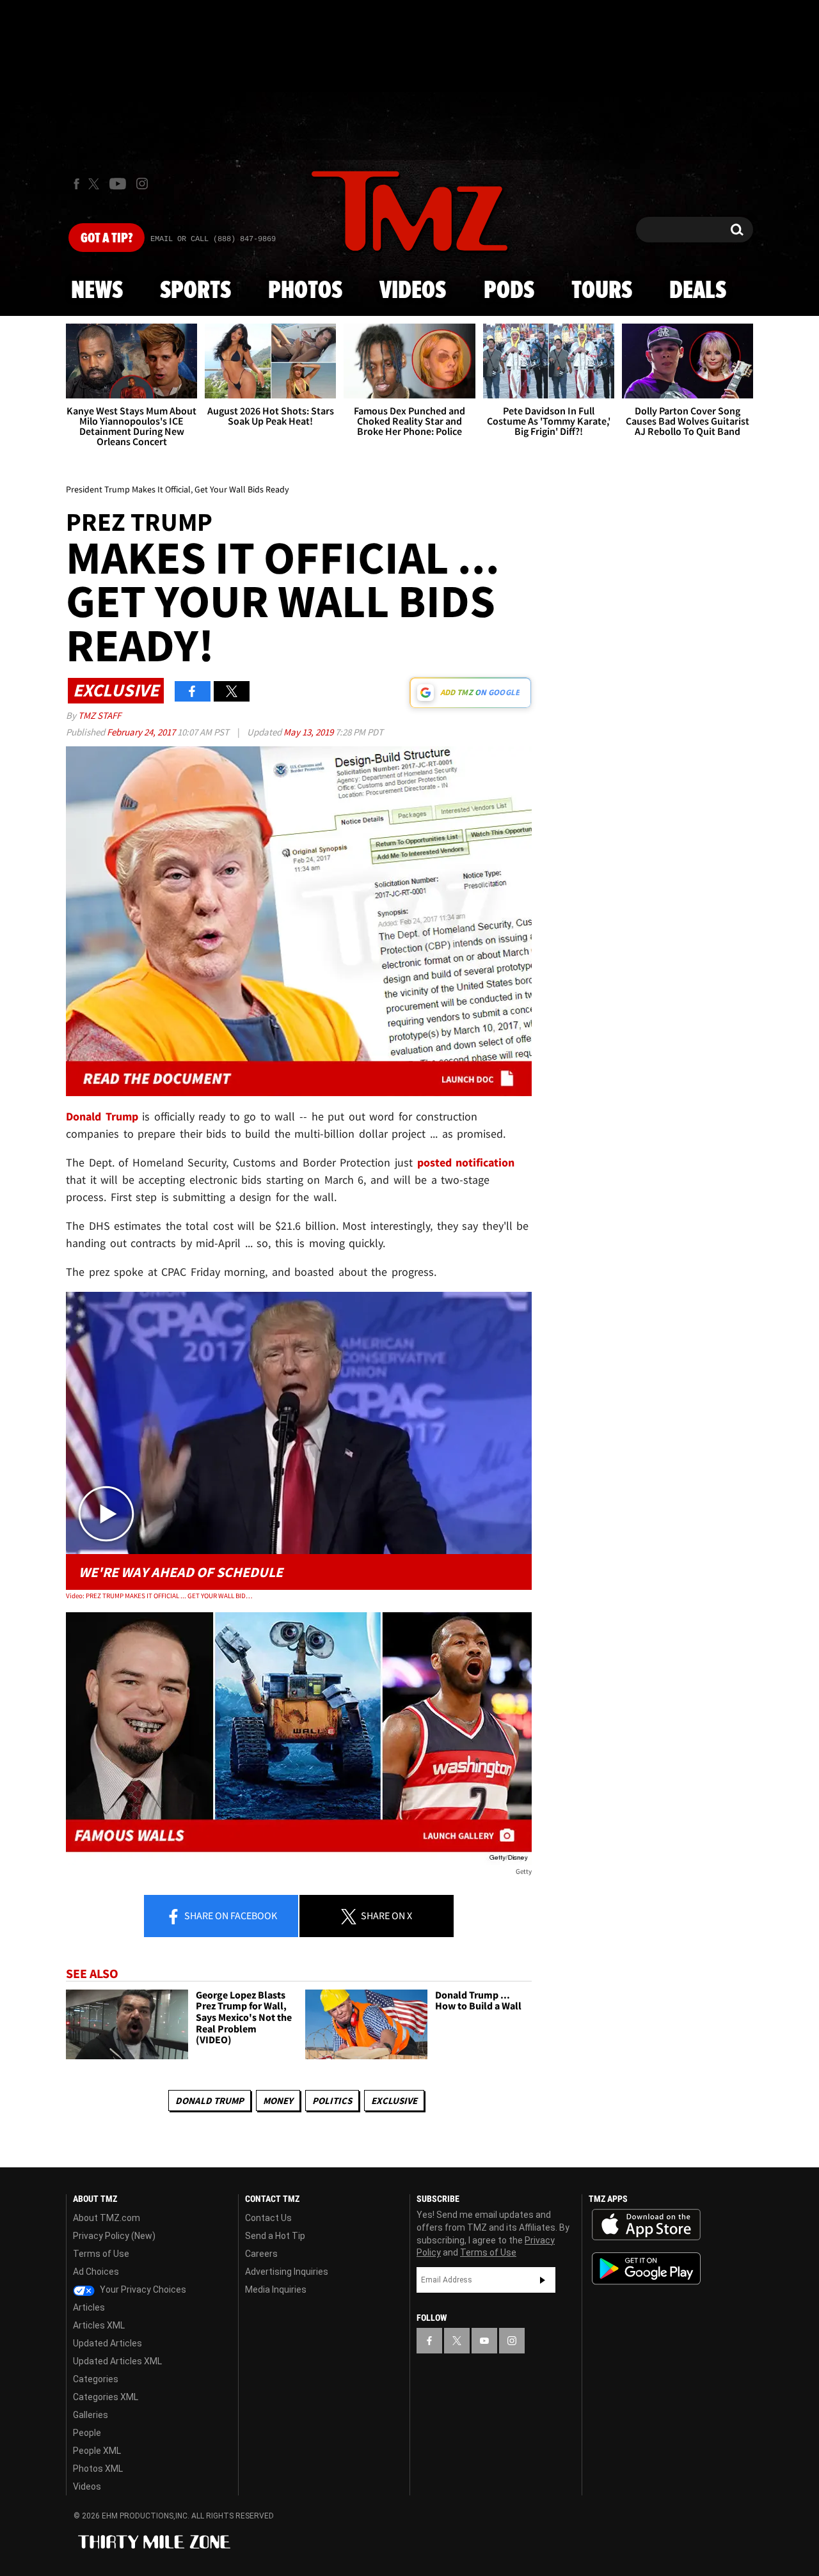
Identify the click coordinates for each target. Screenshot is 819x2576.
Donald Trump (210, 2101)
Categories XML (106, 2397)
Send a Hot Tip (275, 2236)
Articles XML (99, 2325)
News (97, 291)
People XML (97, 2451)
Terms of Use (101, 2254)
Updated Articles (107, 2343)
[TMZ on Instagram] (142, 184)
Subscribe (543, 2280)
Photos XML (98, 2469)
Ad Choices (96, 2272)
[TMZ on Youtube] (118, 184)
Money (278, 2101)
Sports (195, 291)
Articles (89, 2307)
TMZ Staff (99, 715)
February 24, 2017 (142, 732)
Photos (305, 291)
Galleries (91, 2415)
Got (107, 239)
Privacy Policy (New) (114, 2236)
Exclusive (394, 2101)
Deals (698, 291)
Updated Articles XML (117, 2361)
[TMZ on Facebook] (76, 184)
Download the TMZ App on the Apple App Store (646, 2225)
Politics (332, 2101)
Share (230, 1915)
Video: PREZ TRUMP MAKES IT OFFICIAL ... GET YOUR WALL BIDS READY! (159, 1596)
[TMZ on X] (96, 184)
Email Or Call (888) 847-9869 (213, 239)
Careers (261, 2254)
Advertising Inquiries (287, 2272)
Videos (413, 291)
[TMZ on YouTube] (484, 2341)
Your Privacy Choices (142, 2289)
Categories (96, 2379)
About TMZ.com (107, 2218)
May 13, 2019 (309, 732)
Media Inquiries (276, 2289)
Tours (602, 291)
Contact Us (268, 2218)
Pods (509, 291)
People (87, 2433)
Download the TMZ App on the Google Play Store (646, 2269)
